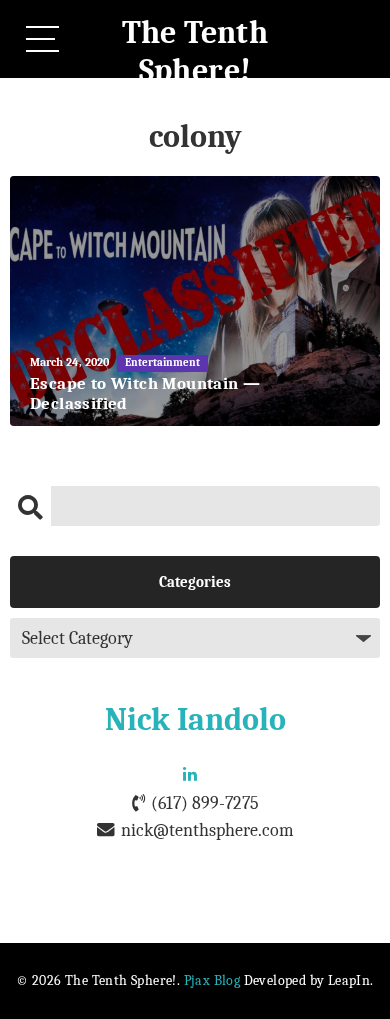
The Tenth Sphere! (195, 51)
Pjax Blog (212, 980)
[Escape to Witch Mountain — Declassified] (195, 301)
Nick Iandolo (195, 719)
